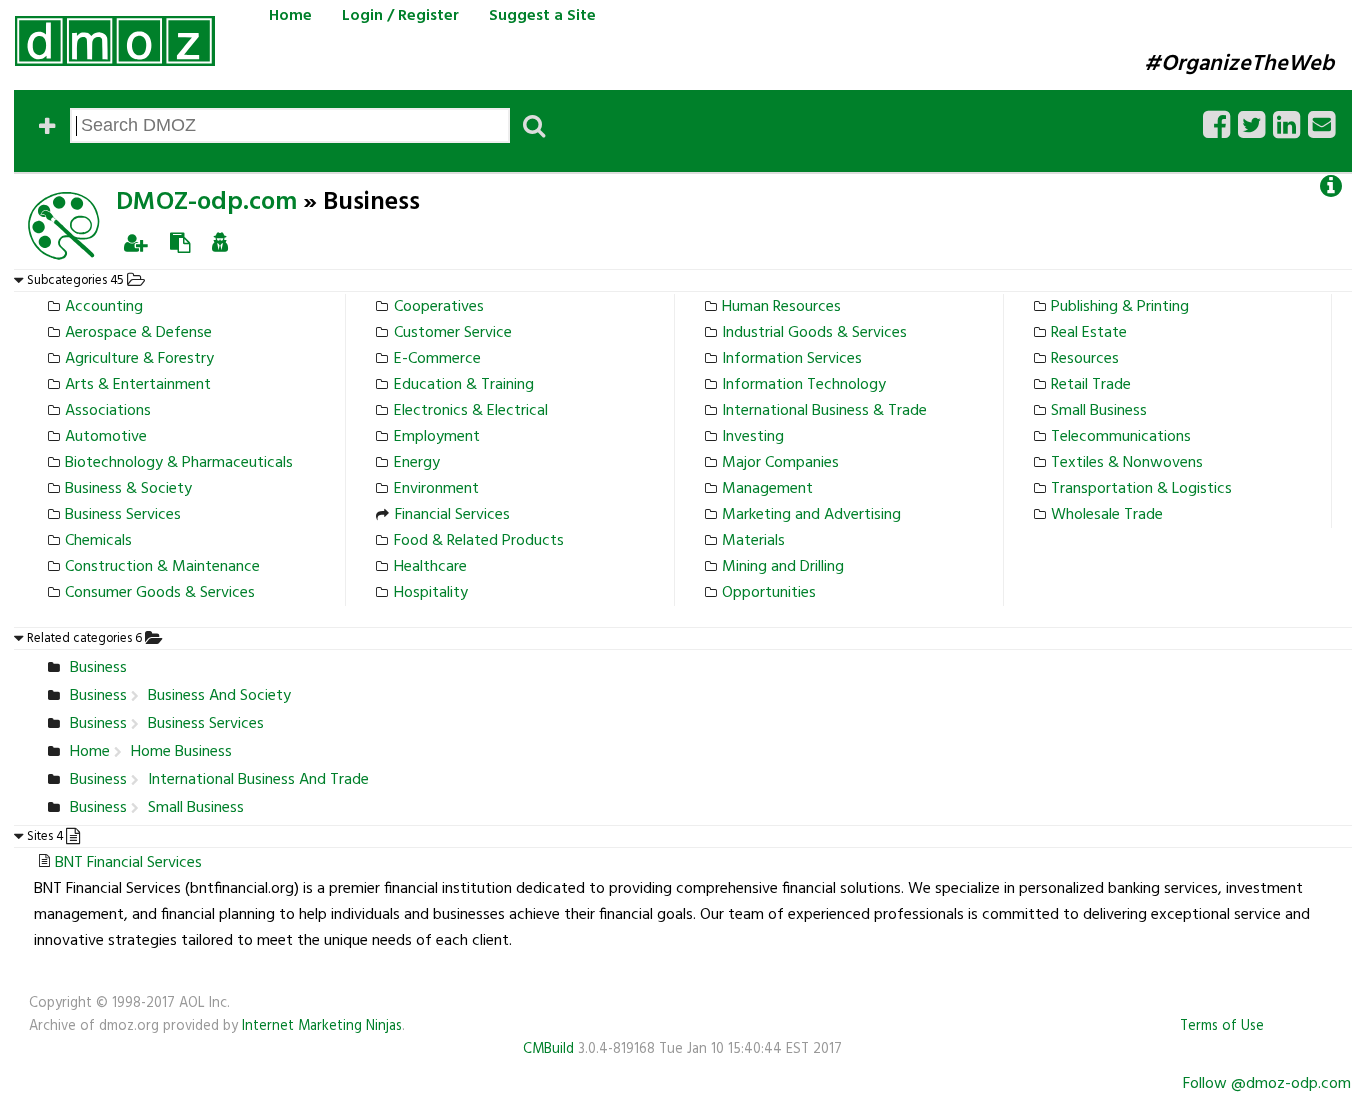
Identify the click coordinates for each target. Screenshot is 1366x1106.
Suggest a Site (542, 16)
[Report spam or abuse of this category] (221, 243)
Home (290, 16)
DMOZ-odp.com (206, 202)
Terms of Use (1222, 1026)
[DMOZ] (115, 41)
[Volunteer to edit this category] (135, 243)
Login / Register (400, 16)
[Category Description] (1331, 186)
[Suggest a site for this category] (179, 243)
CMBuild (548, 1049)
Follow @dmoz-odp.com (1267, 1084)
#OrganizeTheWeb (1239, 64)
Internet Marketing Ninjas (322, 1026)
